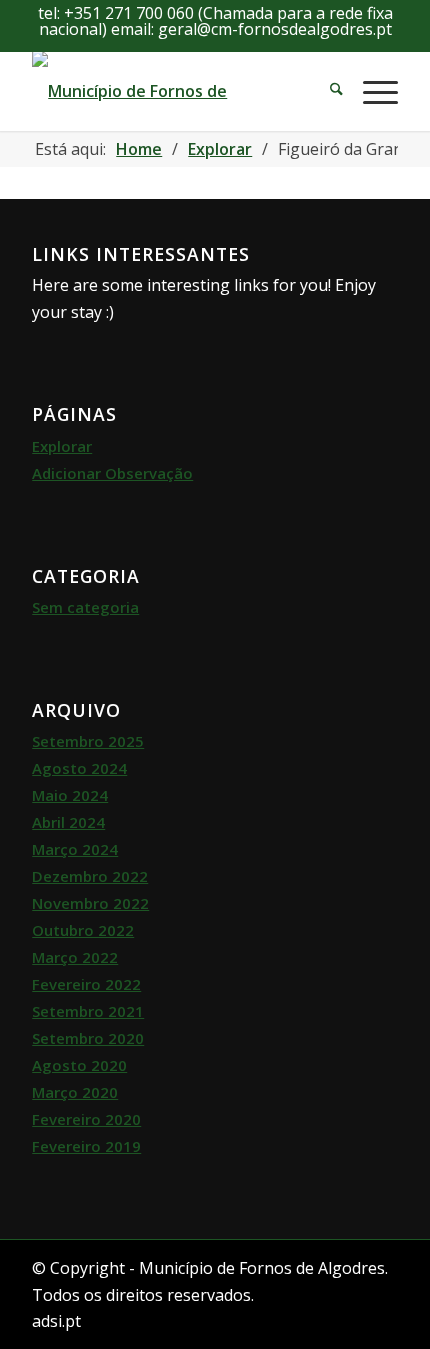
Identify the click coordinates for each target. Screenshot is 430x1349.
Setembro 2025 (88, 741)
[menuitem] (326, 91)
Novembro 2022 (90, 903)
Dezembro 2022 (90, 876)
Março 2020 (75, 1092)
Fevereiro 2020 (86, 1119)
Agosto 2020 (79, 1065)
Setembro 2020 (88, 1038)
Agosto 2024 (79, 768)
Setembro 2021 (88, 1011)
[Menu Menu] (370, 91)
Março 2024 (75, 849)
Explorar (62, 446)
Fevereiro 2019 (86, 1146)
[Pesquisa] (326, 91)
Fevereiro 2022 (86, 984)
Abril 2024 (68, 822)
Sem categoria (85, 607)
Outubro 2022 (83, 930)
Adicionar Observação (112, 473)
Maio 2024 (70, 795)
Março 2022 (75, 957)
